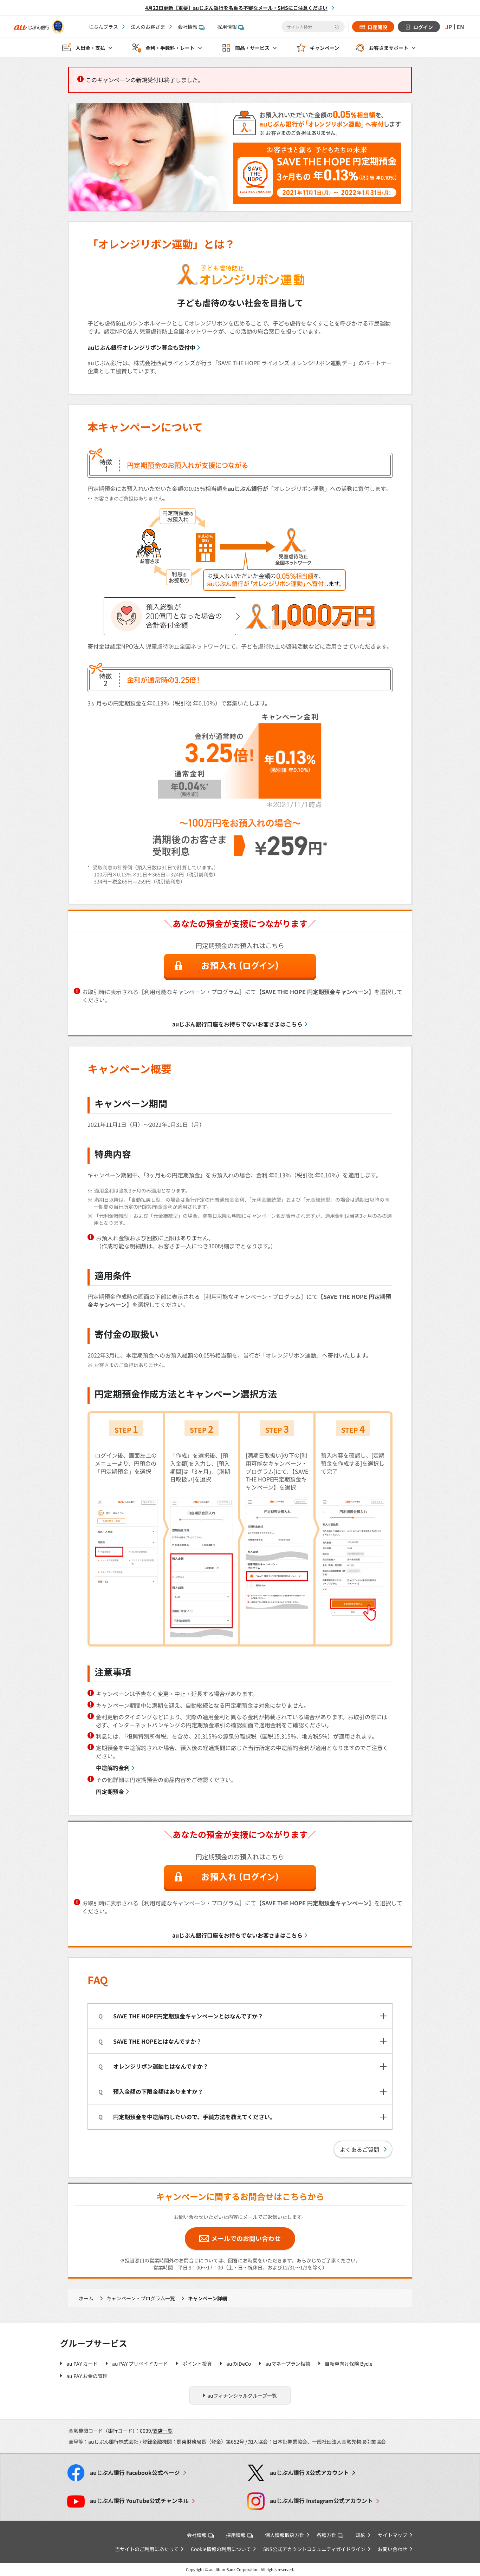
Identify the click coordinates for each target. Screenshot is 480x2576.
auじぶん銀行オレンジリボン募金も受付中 (141, 347)
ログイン (423, 27)
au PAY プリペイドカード (140, 2364)
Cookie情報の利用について (221, 2549)
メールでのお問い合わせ (246, 2238)
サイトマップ (393, 2535)
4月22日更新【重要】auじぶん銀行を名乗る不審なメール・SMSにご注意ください (236, 8)
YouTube (139, 2501)
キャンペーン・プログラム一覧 (141, 2298)
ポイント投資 (197, 2364)
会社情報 (188, 27)
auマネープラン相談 (288, 2364)
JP (449, 27)
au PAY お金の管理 (87, 2376)
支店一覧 (163, 2431)
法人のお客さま (148, 27)
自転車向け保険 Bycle (349, 2364)
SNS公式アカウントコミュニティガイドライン (314, 2549)
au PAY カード (82, 2364)
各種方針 (326, 2535)
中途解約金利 (113, 1768)
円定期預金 (110, 1792)
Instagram (321, 2501)
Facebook (135, 2473)
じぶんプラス (103, 27)
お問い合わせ (393, 2549)
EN (460, 27)
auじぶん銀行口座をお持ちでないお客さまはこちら (237, 1024)
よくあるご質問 (359, 2149)
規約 (361, 2535)
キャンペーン (325, 48)
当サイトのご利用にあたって (147, 2549)
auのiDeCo (239, 2364)
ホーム (86, 2298)
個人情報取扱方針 (285, 2535)
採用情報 (227, 27)
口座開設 (377, 27)
